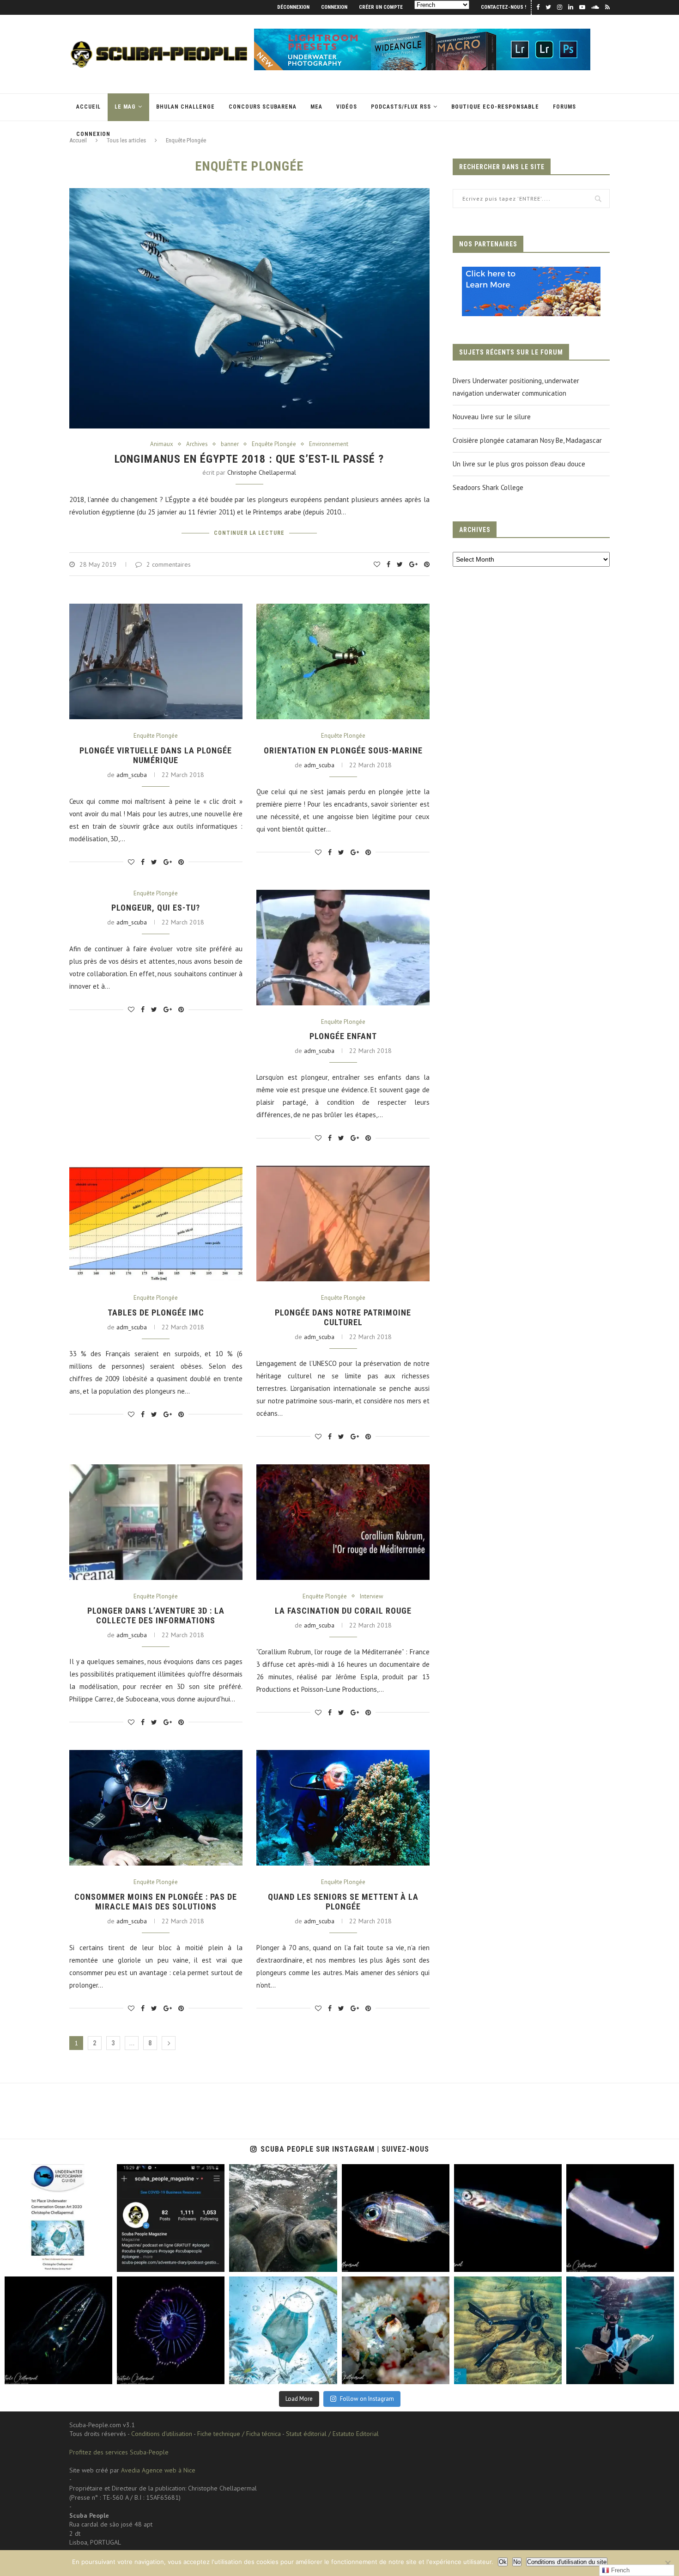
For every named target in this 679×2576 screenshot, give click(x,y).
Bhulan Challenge (185, 107)
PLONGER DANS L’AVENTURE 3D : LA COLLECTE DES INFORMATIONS (156, 1615)
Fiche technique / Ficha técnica (239, 2434)
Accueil (88, 107)
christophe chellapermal (262, 472)
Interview (372, 1597)
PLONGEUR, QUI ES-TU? (156, 908)
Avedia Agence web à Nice (158, 2470)
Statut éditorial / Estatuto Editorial (332, 2434)
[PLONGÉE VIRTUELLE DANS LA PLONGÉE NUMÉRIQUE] (156, 661)
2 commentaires (169, 564)
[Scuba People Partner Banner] (531, 273)
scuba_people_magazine (37, 2172)
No (517, 2562)
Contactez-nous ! (503, 7)
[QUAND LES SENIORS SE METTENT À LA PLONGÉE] (343, 1808)
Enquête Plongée (274, 444)
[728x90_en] (422, 33)
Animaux (162, 444)
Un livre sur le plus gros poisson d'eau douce (519, 464)
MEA (316, 107)
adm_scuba (132, 775)
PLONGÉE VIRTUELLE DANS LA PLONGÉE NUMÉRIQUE (156, 755)
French (619, 2570)
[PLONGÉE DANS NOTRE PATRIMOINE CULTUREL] (343, 1224)
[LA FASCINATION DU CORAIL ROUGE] (343, 1522)
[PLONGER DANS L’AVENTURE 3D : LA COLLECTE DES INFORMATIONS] (156, 1522)
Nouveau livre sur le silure (492, 417)
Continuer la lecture (249, 533)
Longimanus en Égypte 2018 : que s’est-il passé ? (249, 459)
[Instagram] (103, 2263)
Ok (503, 2562)
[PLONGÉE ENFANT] (343, 948)
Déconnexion (293, 7)
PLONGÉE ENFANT (343, 1036)
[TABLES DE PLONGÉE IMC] (156, 1224)
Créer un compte (381, 7)
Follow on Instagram (367, 2399)
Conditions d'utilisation (162, 2434)
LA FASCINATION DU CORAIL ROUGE (343, 1611)
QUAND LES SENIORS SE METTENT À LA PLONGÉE (343, 1902)
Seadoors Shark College (488, 487)
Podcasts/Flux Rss (401, 107)
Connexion (334, 7)
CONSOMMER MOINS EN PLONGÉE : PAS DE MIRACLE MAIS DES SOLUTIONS (156, 1902)
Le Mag (125, 107)
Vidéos (347, 107)
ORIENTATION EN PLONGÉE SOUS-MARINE (343, 750)
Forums (564, 107)
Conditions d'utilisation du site (567, 2562)
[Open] (58, 2218)
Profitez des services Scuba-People (119, 2452)
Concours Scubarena (263, 107)
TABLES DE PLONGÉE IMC (156, 1312)
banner (230, 444)
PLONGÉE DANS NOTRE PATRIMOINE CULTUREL (343, 1317)
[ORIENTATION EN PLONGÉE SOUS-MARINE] (343, 661)
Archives (197, 444)
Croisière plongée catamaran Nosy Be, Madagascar (527, 440)
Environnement (329, 444)
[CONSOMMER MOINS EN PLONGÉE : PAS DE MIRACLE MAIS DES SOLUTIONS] (156, 1808)
